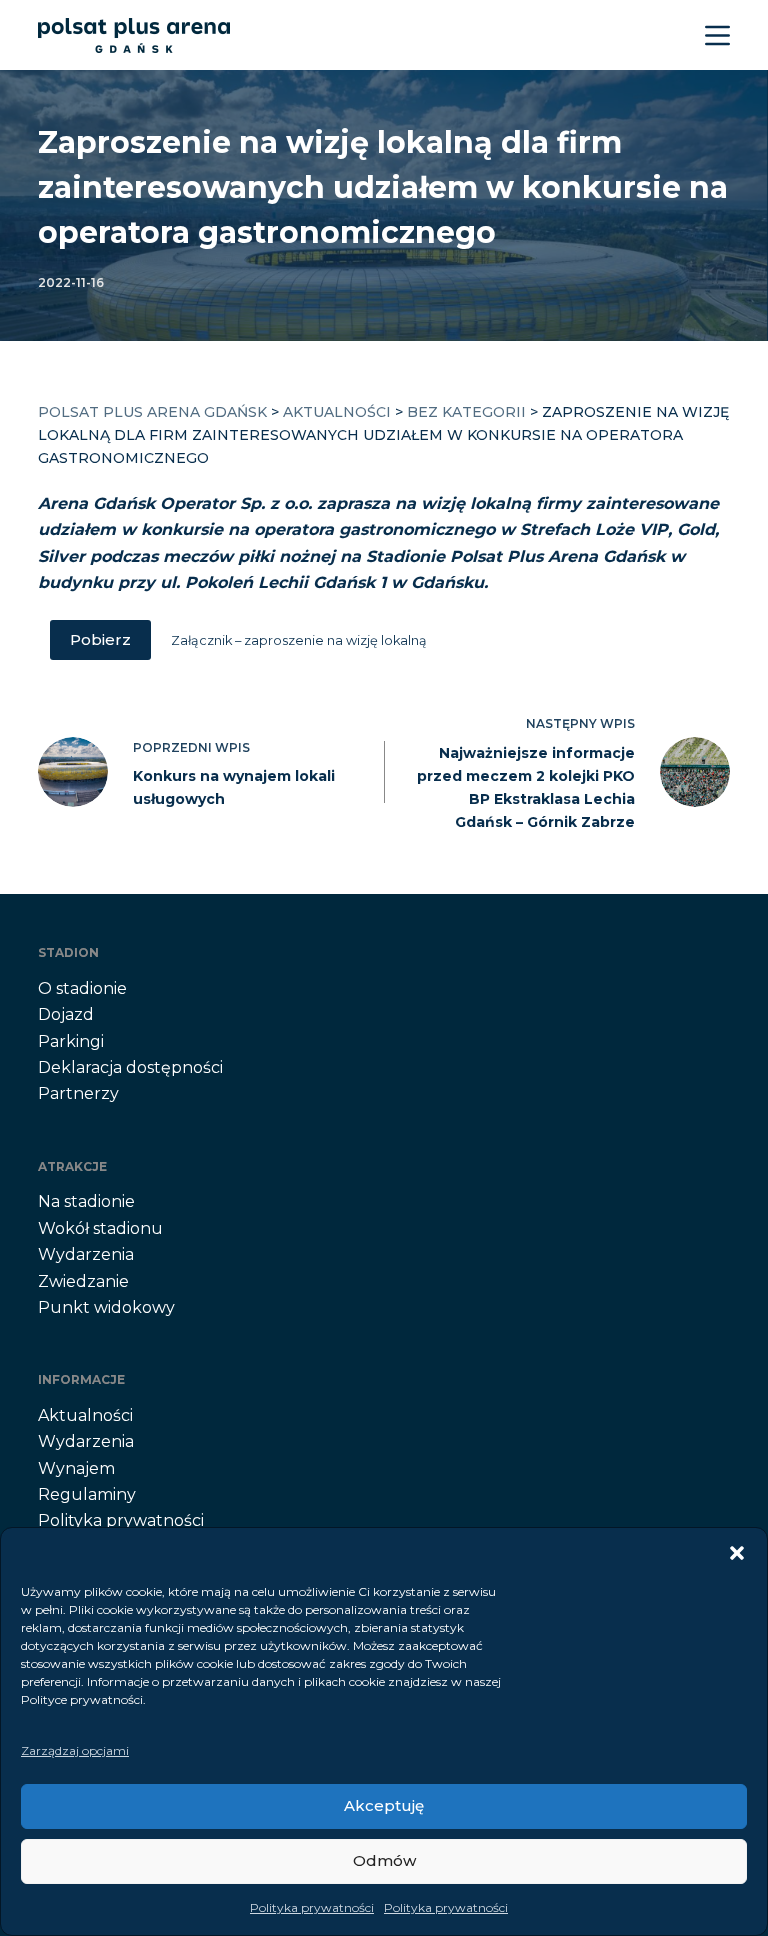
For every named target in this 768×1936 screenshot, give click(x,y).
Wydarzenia (86, 1254)
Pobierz (100, 639)
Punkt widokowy (106, 1307)
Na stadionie (86, 1201)
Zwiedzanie (83, 1281)
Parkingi (71, 1041)
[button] (737, 1553)
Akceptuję (384, 1805)
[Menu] (717, 35)
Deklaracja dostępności (130, 1067)
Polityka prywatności (312, 1907)
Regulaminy (87, 1494)
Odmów (384, 1860)
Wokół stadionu (100, 1228)
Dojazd (66, 1014)
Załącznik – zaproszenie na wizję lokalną (299, 640)
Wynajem (76, 1468)
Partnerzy (78, 1093)
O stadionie (82, 988)
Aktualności (85, 1415)
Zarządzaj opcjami (75, 1750)
